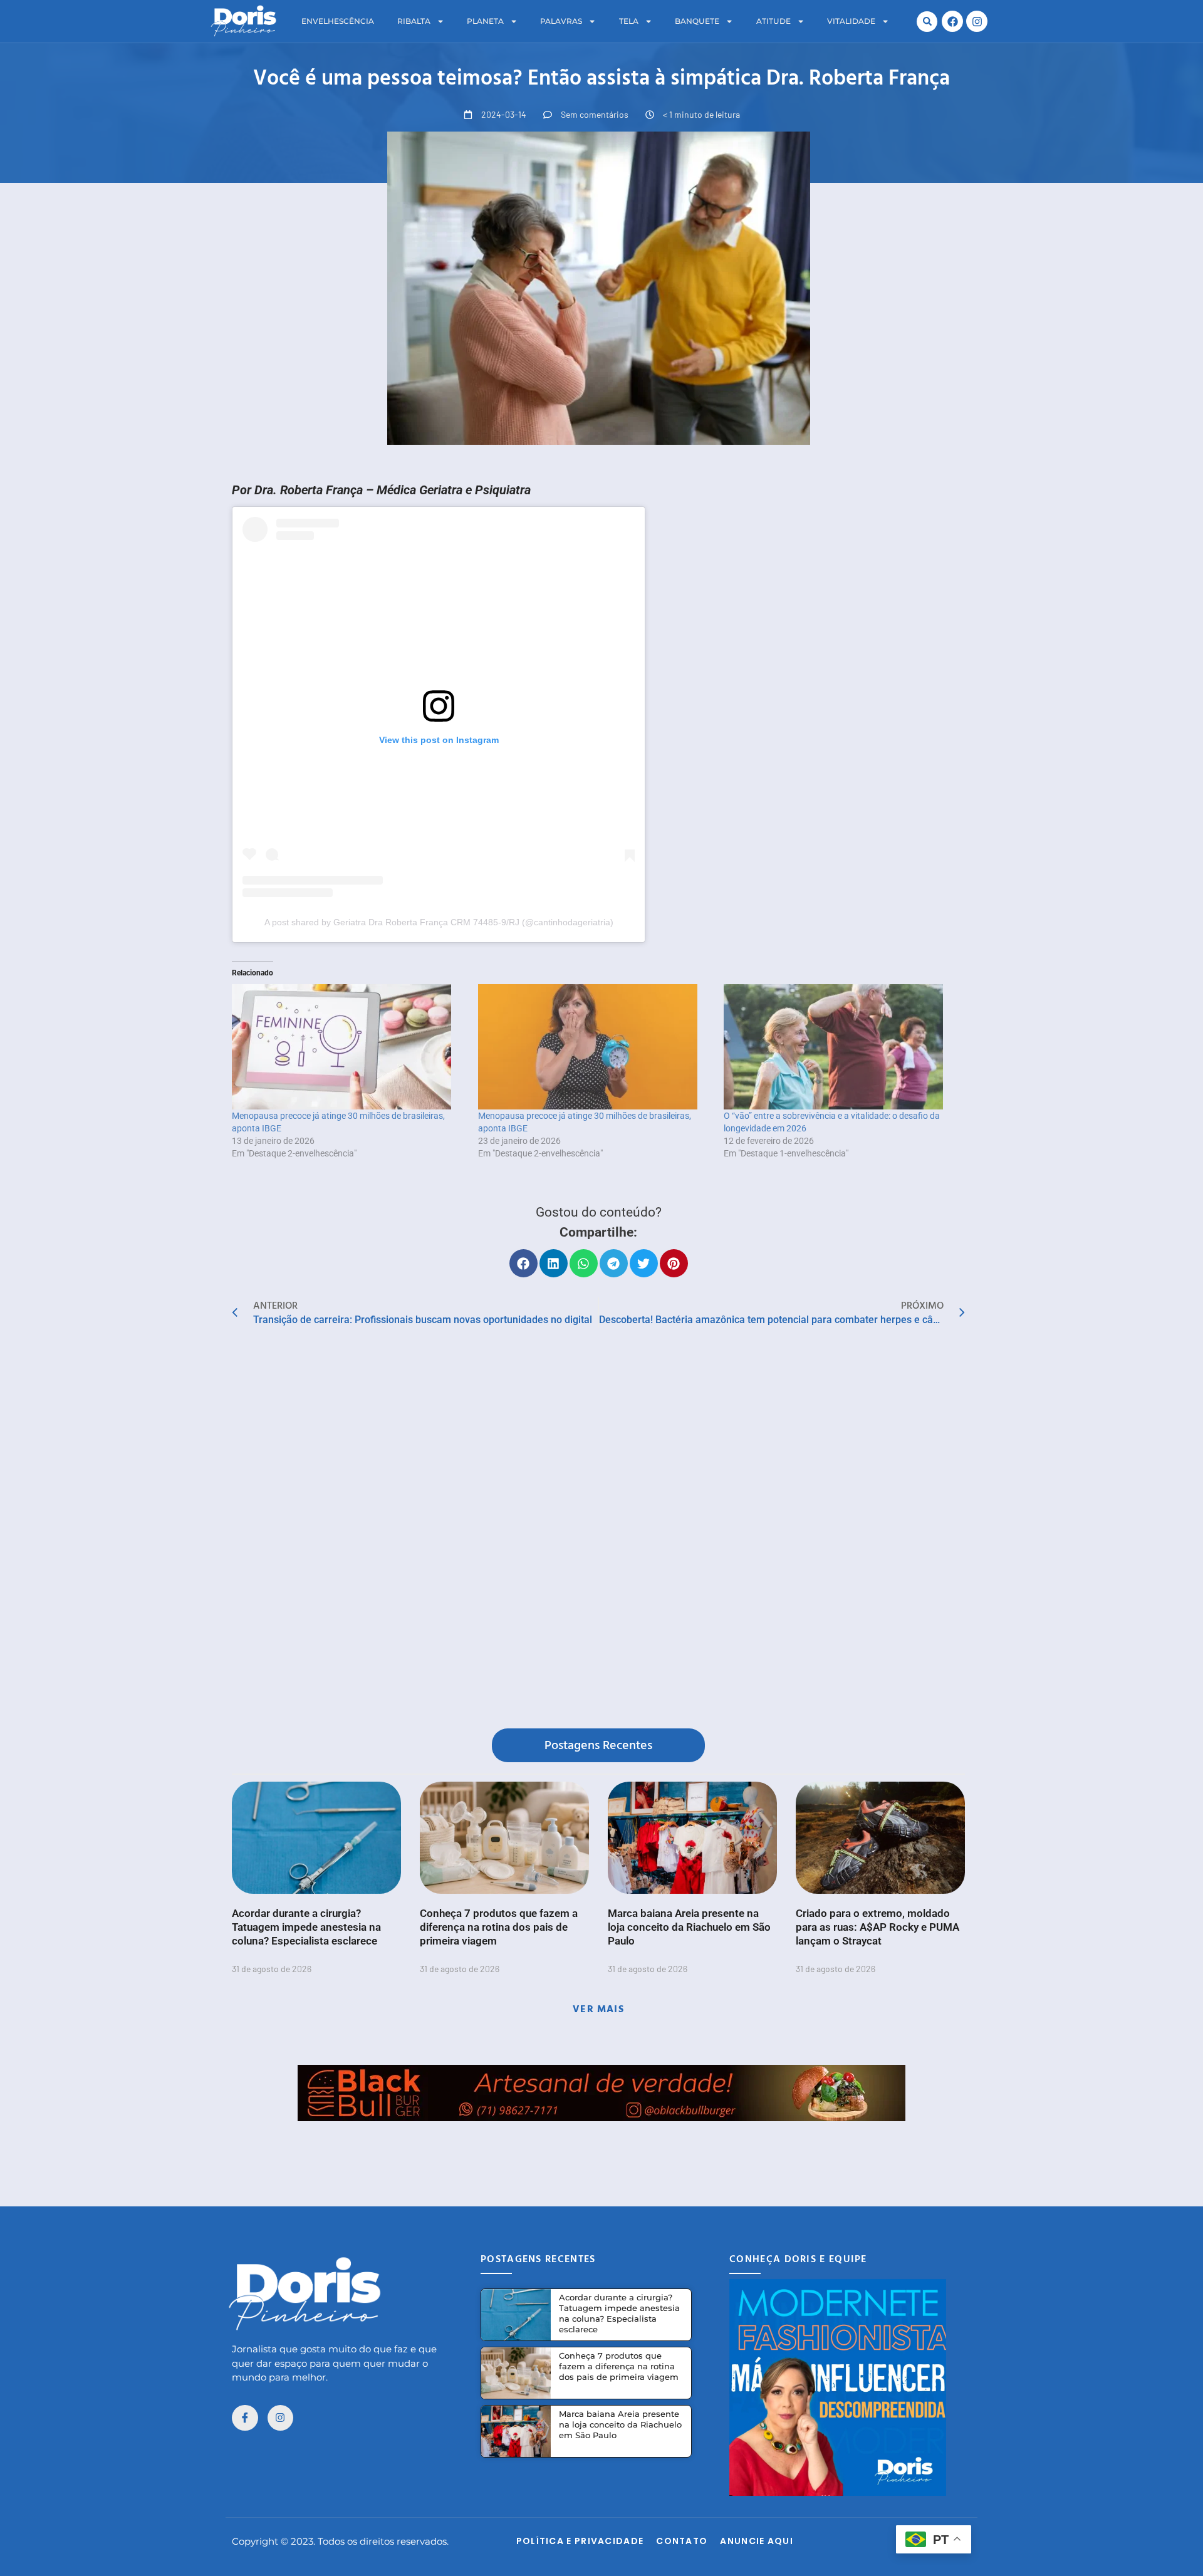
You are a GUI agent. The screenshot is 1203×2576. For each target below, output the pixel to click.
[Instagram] (977, 21)
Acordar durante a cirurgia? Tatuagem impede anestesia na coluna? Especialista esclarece (306, 1927)
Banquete (697, 21)
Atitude (773, 21)
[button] (927, 22)
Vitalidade (851, 21)
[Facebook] (952, 21)
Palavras (561, 21)
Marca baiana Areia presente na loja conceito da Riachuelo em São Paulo (689, 1927)
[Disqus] (598, 1530)
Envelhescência (338, 21)
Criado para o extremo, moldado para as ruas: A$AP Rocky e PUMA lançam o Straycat (878, 1927)
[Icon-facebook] (245, 2418)
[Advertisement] (601, 2149)
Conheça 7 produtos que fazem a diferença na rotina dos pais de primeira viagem (499, 1927)
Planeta (485, 21)
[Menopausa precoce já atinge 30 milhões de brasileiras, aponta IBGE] (349, 1047)
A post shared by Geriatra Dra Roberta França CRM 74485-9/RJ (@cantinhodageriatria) (439, 922)
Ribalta (414, 21)
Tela (629, 21)
